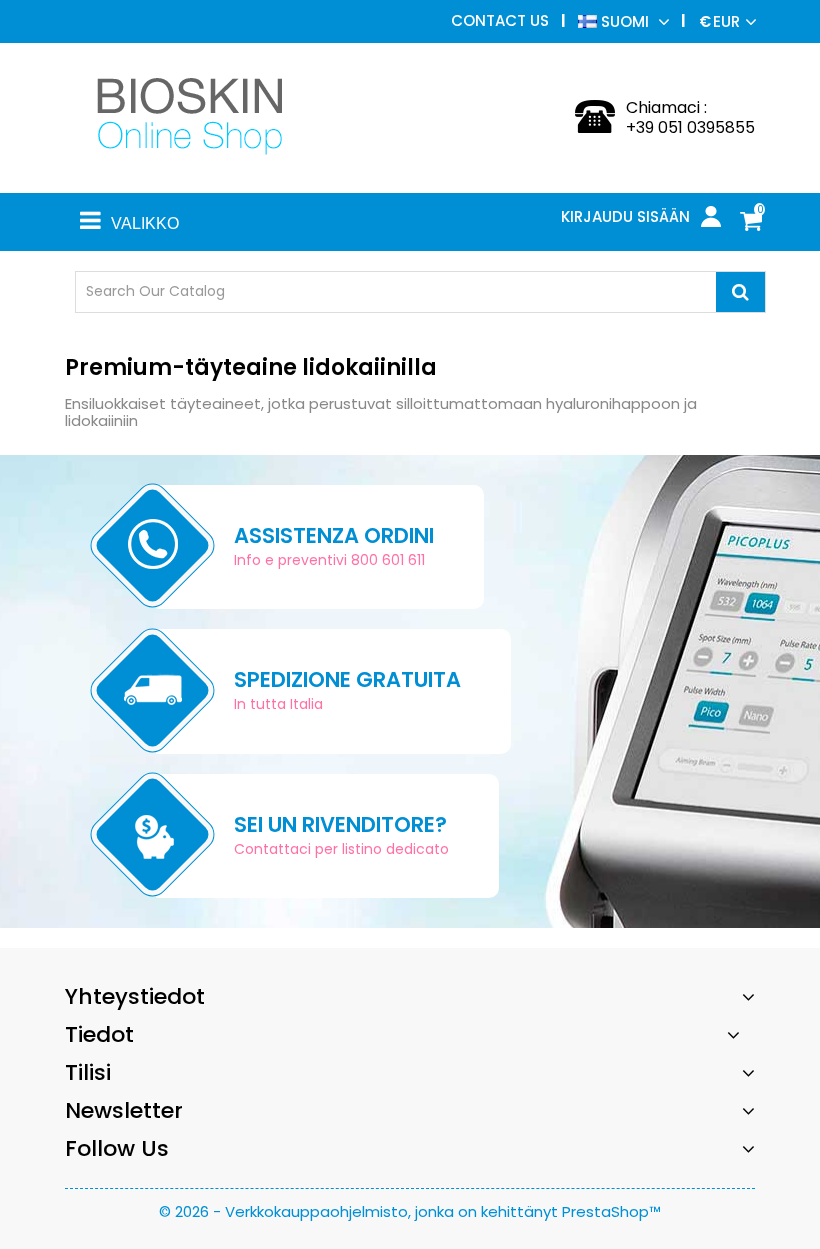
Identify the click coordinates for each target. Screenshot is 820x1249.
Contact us (500, 20)
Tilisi (88, 1072)
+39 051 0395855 (690, 127)
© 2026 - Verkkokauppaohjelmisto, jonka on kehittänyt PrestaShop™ (410, 1211)
